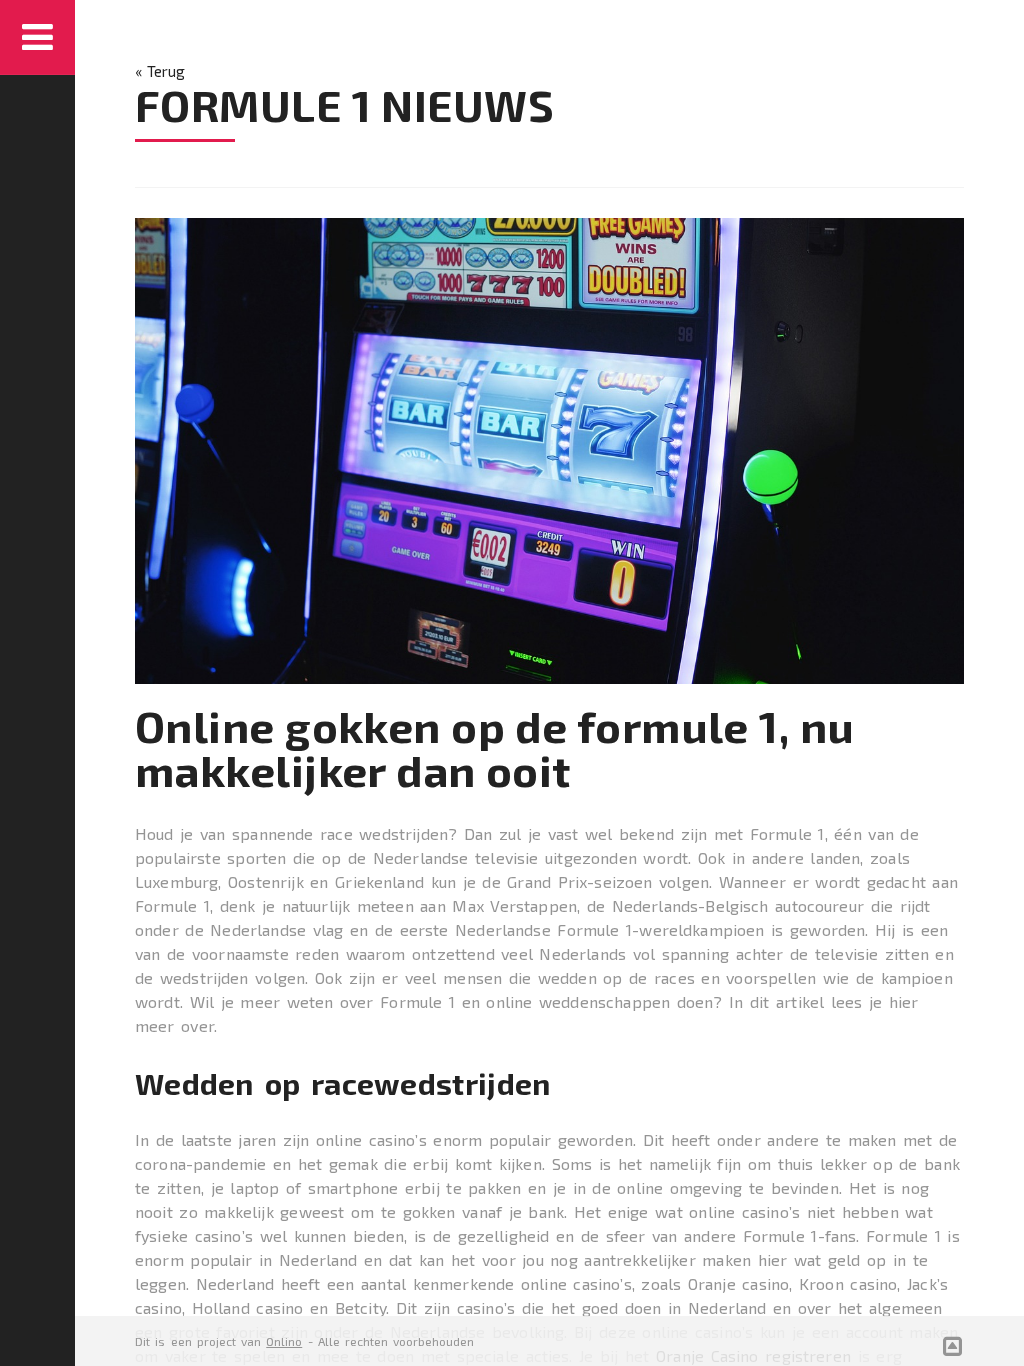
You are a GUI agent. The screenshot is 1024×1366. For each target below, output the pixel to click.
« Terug (160, 71)
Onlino (284, 1341)
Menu (37, 37)
